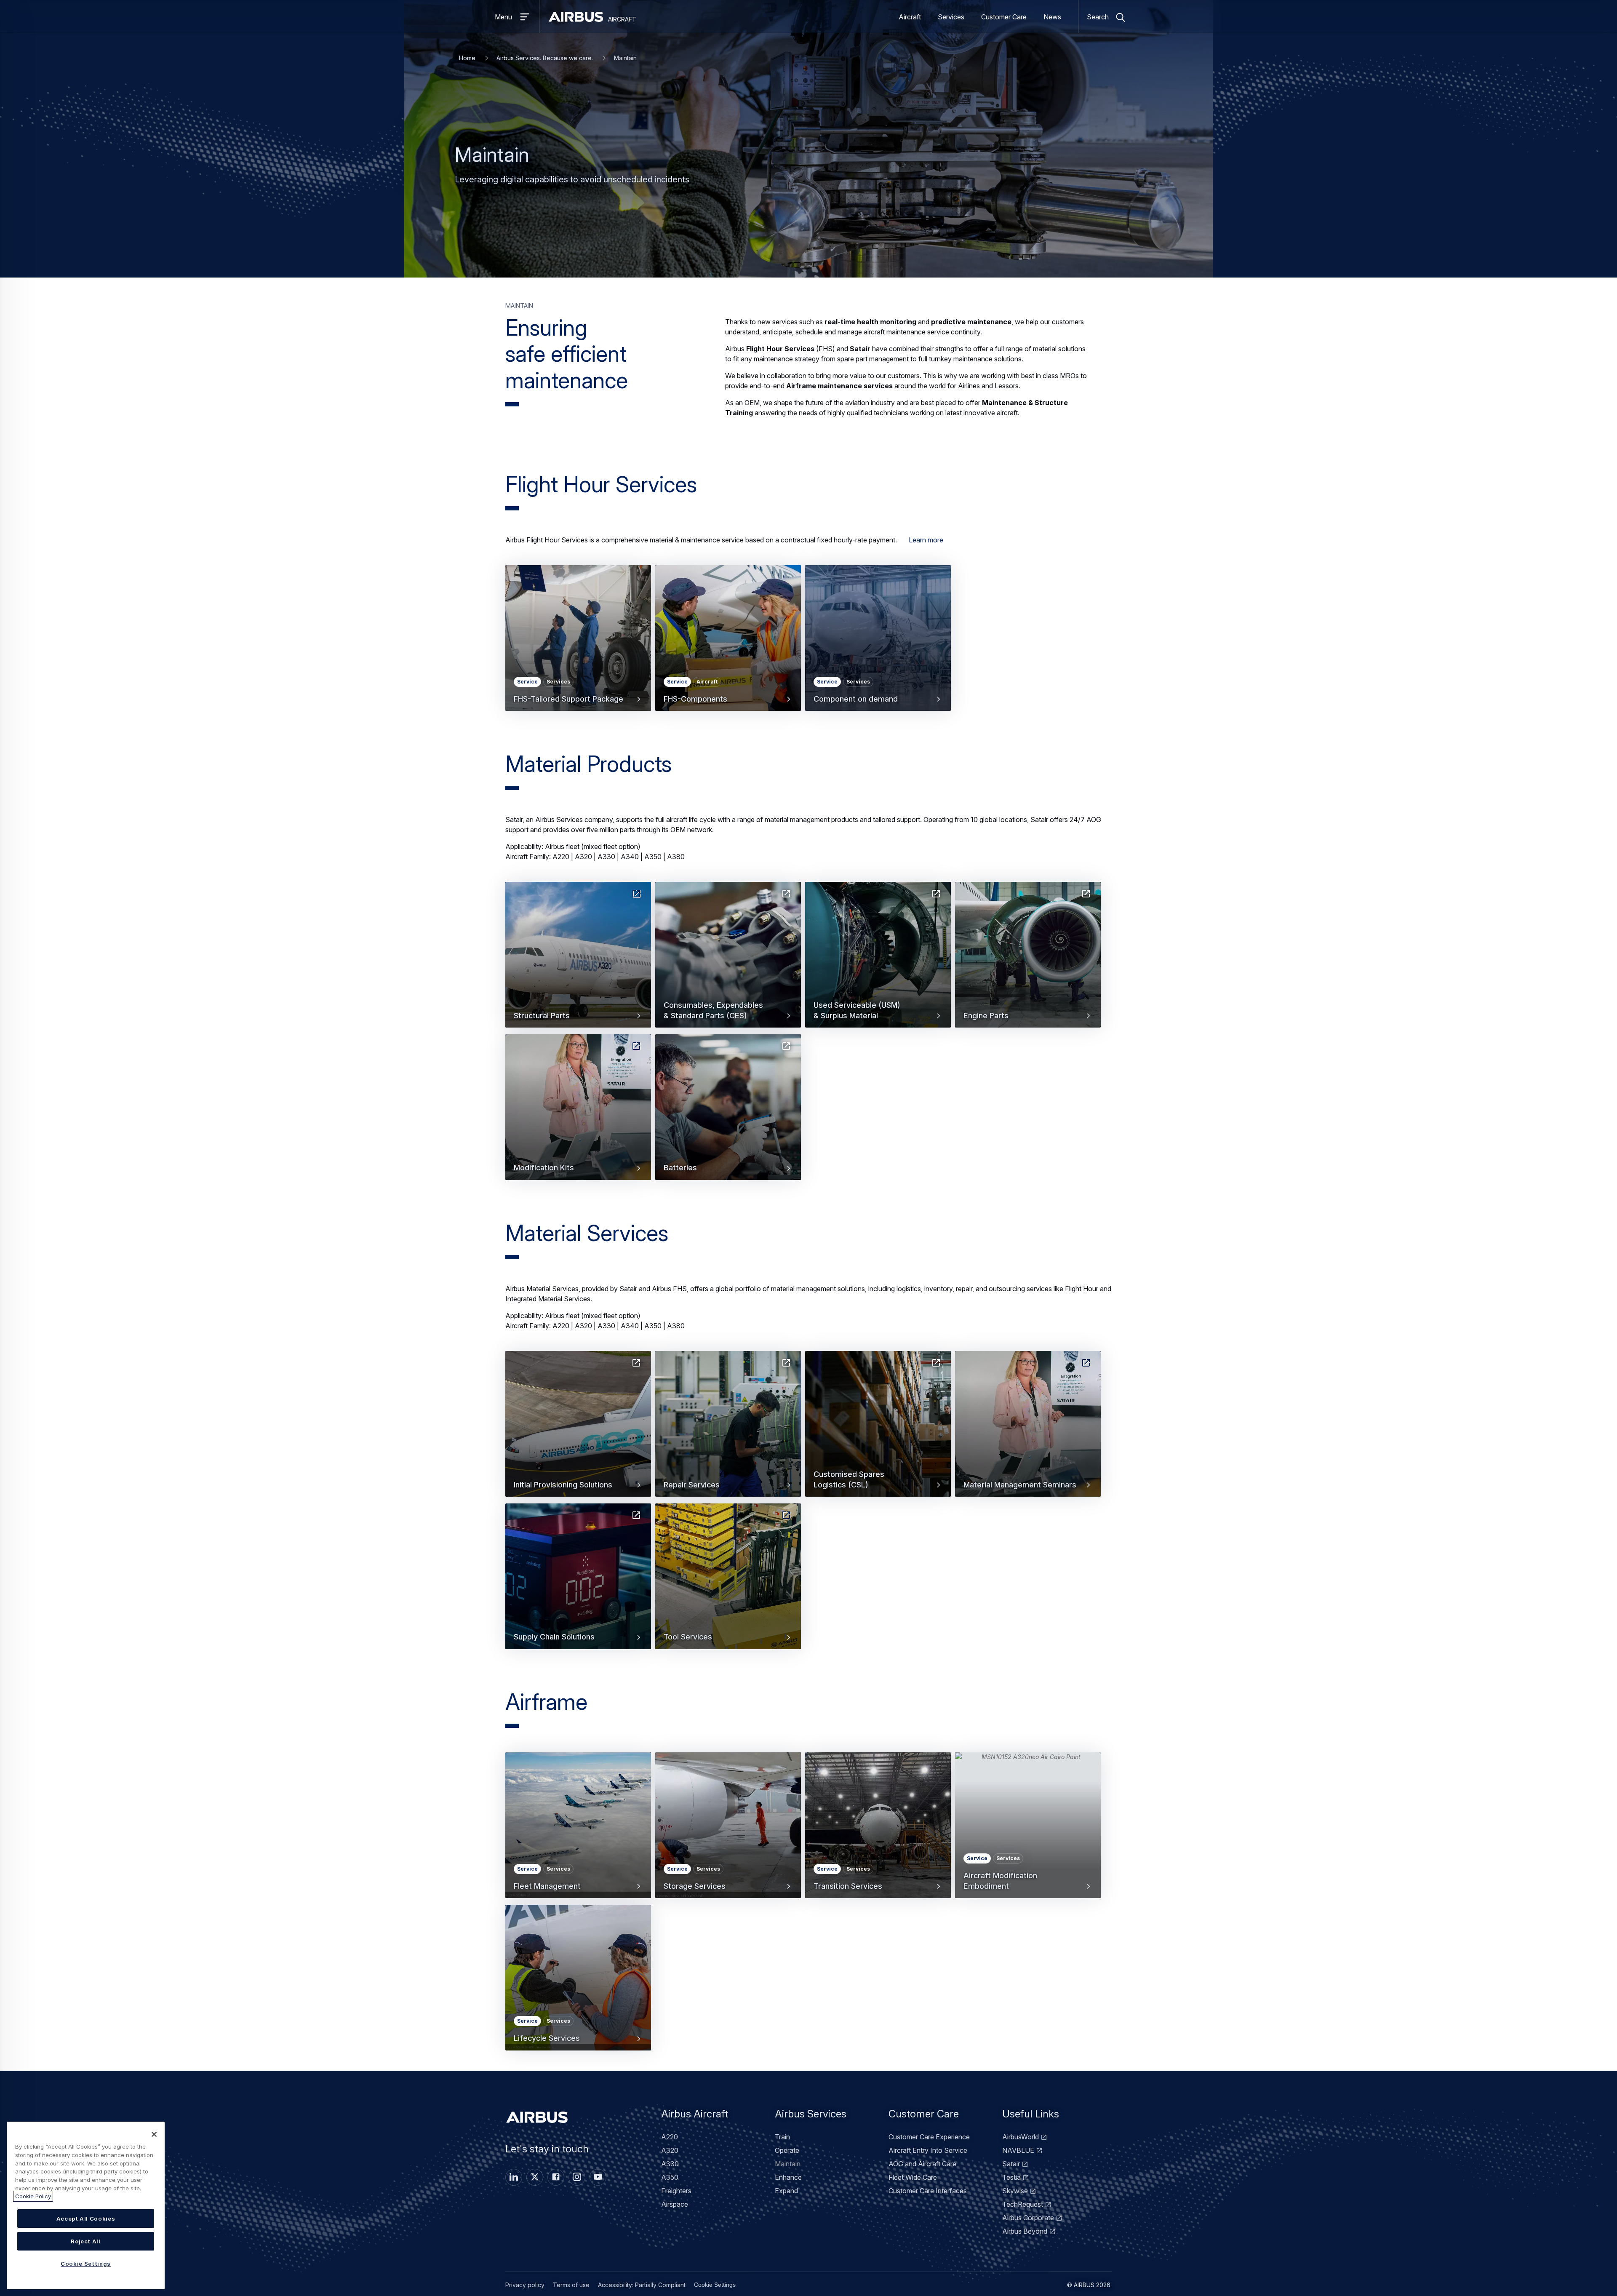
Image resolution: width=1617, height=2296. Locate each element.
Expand (786, 2191)
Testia (1011, 2177)
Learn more (926, 540)
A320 (670, 2150)
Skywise (1015, 2191)
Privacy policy (525, 2285)
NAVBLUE (1018, 2150)
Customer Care (1004, 17)
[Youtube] (598, 2177)
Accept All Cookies (86, 2219)
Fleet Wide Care (913, 2177)
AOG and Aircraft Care (922, 2164)
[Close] (154, 2134)
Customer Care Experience (929, 2137)
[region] (86, 2205)
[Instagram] (577, 2177)
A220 (670, 2137)
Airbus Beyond (1025, 2231)
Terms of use (571, 2285)
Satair (1011, 2164)
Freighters (676, 2191)
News (1052, 17)
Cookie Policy (33, 2196)
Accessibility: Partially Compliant (642, 2285)
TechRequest (1023, 2204)
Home (467, 58)
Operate (787, 2150)
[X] (535, 2177)
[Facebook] (556, 2177)
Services (951, 17)
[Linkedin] (514, 2177)
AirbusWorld (1021, 2137)
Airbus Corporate (1028, 2218)
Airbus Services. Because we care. (545, 58)
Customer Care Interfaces (928, 2191)
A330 (670, 2164)
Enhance (788, 2177)
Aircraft (910, 17)
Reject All (86, 2241)
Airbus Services (811, 2114)
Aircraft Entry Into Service (928, 2150)
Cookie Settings (715, 2285)
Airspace (675, 2204)
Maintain (788, 2164)
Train (782, 2137)
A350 (670, 2177)
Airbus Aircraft (695, 2114)
